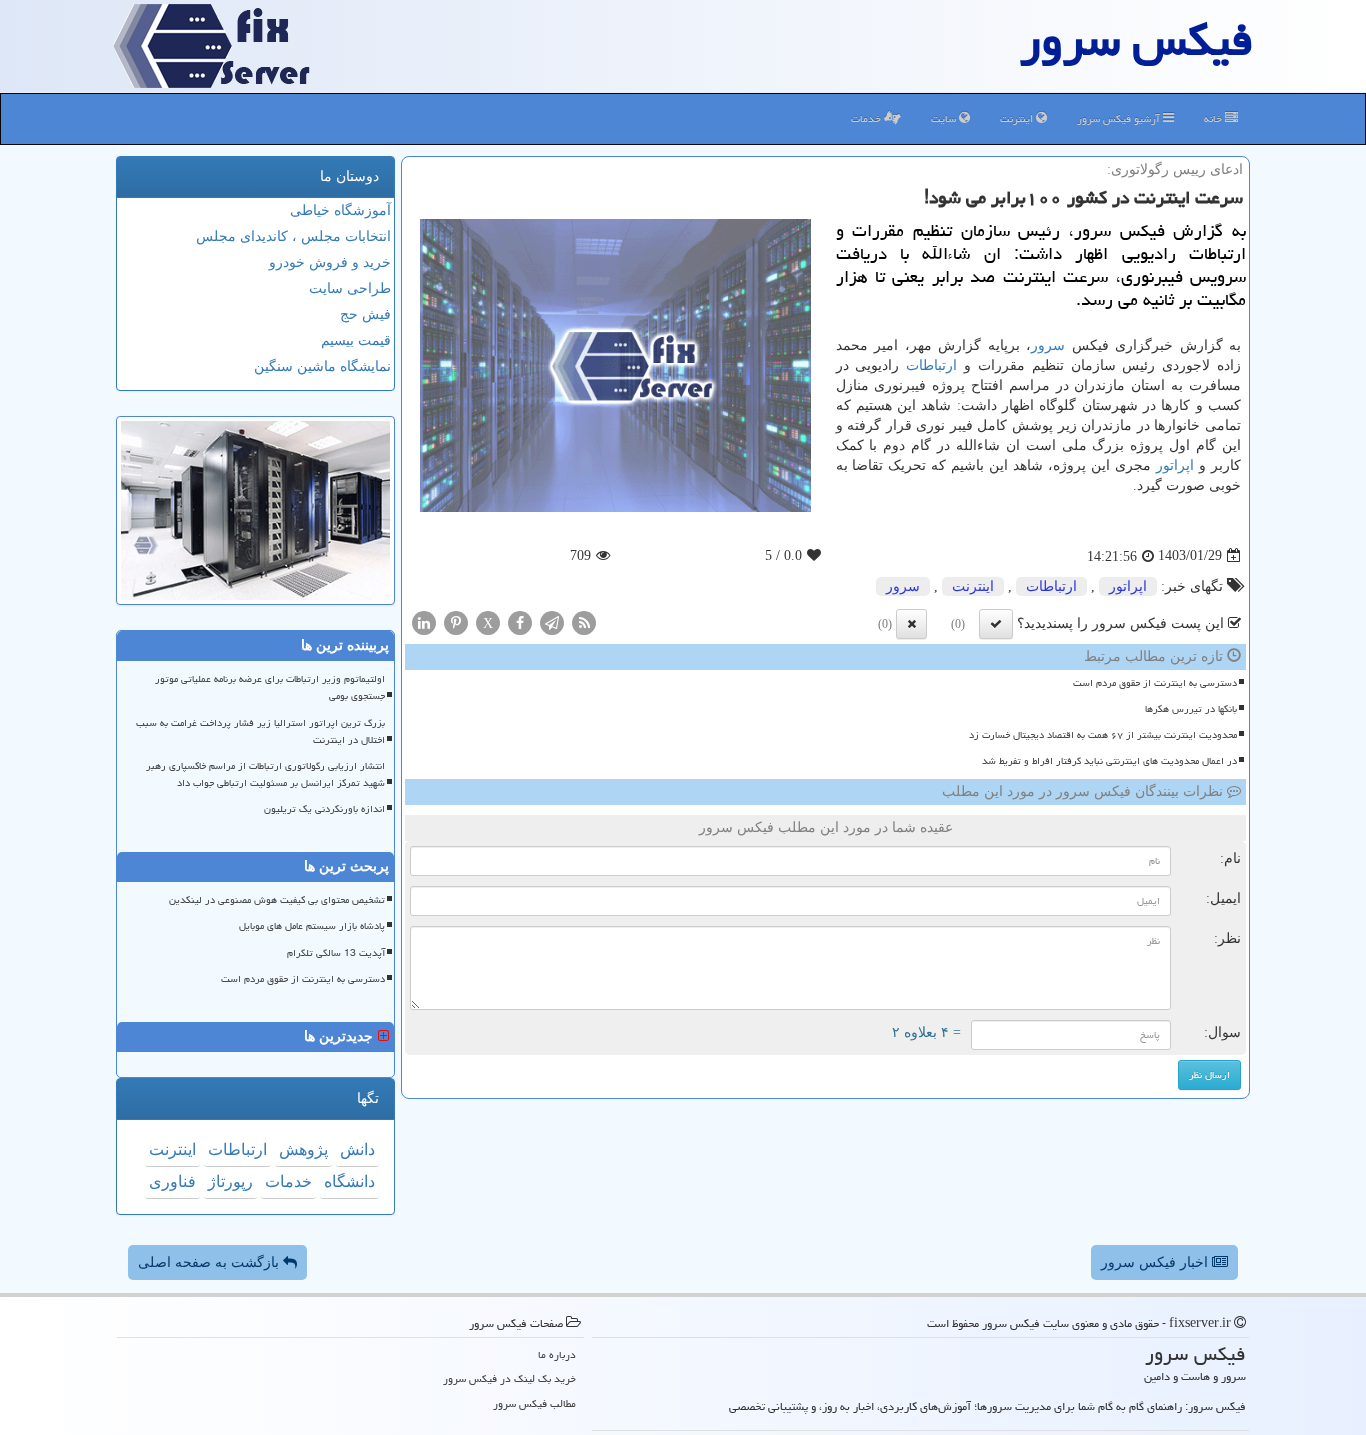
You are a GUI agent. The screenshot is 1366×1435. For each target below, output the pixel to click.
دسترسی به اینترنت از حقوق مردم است (1155, 683)
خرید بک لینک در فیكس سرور (509, 1378)
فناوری (172, 1181)
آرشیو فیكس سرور (1120, 118)
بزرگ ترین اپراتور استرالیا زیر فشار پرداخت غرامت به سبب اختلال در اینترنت (260, 731)
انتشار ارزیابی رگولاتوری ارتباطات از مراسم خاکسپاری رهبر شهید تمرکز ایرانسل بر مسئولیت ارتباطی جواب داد (265, 774)
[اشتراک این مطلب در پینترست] (456, 621)
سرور (1048, 345)
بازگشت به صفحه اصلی (210, 1262)
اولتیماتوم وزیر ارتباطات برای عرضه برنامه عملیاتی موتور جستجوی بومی (270, 687)
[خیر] (911, 624)
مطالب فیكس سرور (534, 1403)
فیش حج (365, 314)
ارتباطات (931, 365)
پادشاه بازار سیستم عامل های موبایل (312, 926)
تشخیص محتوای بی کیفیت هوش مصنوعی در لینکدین (277, 900)
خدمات (867, 118)
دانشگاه (349, 1181)
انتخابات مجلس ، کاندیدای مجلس (293, 236)
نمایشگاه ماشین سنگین (322, 366)
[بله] (996, 624)
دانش (357, 1149)
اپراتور (1175, 465)
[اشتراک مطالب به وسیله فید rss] (584, 621)
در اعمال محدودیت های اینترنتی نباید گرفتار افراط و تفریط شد (1109, 761)
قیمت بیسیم (356, 340)
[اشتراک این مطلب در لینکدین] (424, 621)
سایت (945, 118)
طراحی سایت (350, 288)
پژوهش (303, 1149)
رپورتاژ (230, 1181)
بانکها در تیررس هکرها (1191, 709)
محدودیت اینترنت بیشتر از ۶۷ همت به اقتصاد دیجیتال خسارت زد (1103, 735)
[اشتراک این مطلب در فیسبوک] (520, 621)
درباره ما (557, 1354)
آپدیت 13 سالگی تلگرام (336, 953)
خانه (1214, 118)
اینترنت (1018, 118)
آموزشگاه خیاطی (340, 210)
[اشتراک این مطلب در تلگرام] (552, 621)
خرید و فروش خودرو (330, 262)
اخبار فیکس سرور (1156, 1262)
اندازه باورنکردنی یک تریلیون (324, 809)
